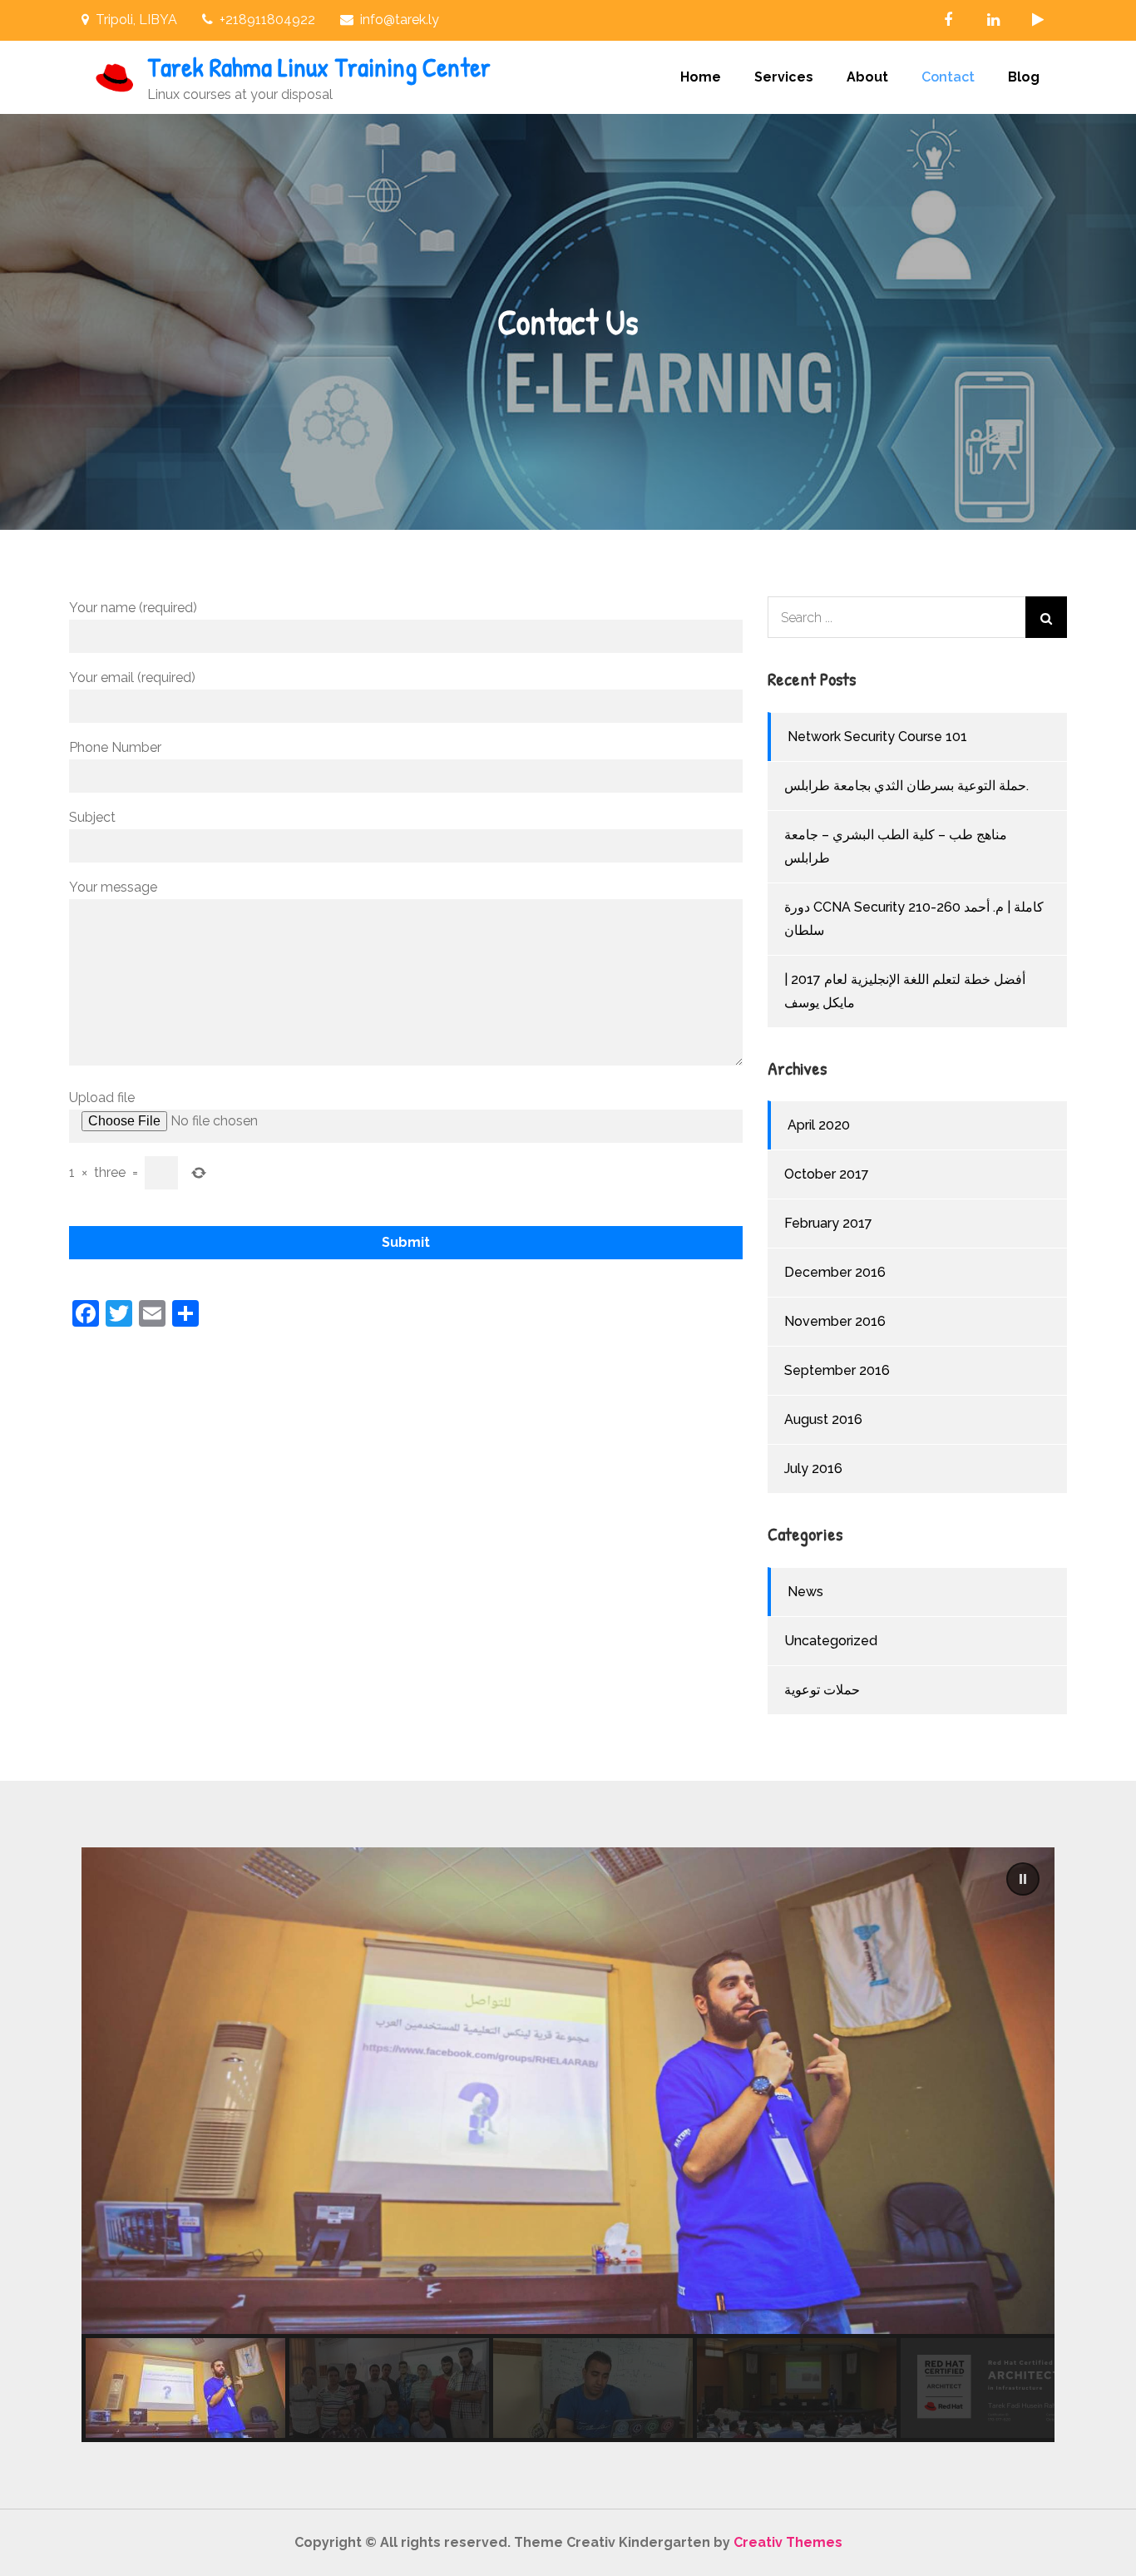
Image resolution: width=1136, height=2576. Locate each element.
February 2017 (828, 1223)
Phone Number (115, 747)
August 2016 (823, 1419)
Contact (948, 77)
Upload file (102, 1098)
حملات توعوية (822, 1690)
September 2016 (837, 1370)
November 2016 (835, 1321)
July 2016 (813, 1468)
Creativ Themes (788, 2542)
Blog (1024, 77)
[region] (568, 2145)
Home (701, 77)
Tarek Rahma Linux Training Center (319, 67)
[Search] (1046, 617)
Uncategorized (831, 1641)
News (805, 1592)
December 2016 (835, 1272)
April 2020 (819, 1125)
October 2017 (827, 1174)
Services (784, 77)
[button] (1023, 1879)
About (867, 77)
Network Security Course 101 (877, 737)
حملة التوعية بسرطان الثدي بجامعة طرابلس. (906, 786)
